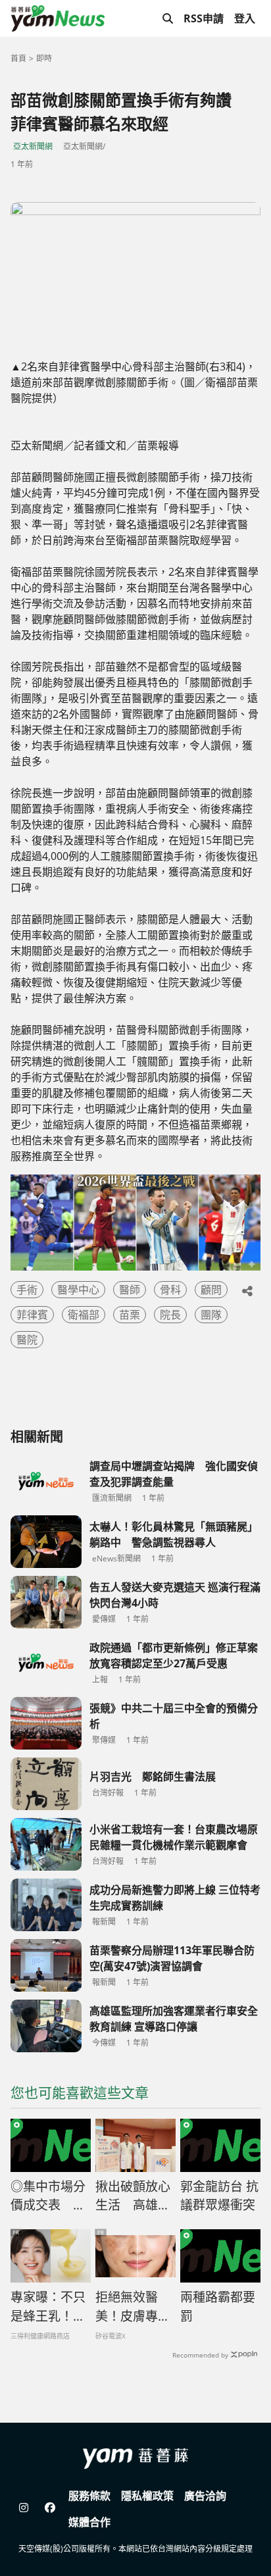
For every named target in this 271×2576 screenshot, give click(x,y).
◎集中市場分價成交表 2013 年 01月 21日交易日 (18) (48, 2196)
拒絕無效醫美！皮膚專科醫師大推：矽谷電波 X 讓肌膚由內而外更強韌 (134, 2307)
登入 (245, 18)
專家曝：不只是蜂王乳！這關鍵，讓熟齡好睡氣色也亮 (48, 2307)
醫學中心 (78, 1290)
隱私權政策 (147, 2496)
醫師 (130, 1290)
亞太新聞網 (33, 146)
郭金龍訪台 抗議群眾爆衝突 (219, 2196)
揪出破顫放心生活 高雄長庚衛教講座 (133, 2196)
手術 (27, 1290)
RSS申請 (204, 18)
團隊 (211, 1315)
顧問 (211, 1290)
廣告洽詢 (205, 2496)
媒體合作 (89, 2522)
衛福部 (84, 1315)
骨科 (170, 1290)
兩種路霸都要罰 (218, 2307)
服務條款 (89, 2496)
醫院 (27, 1340)
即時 (44, 58)
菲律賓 (32, 1315)
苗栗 (130, 1315)
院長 (170, 1315)
